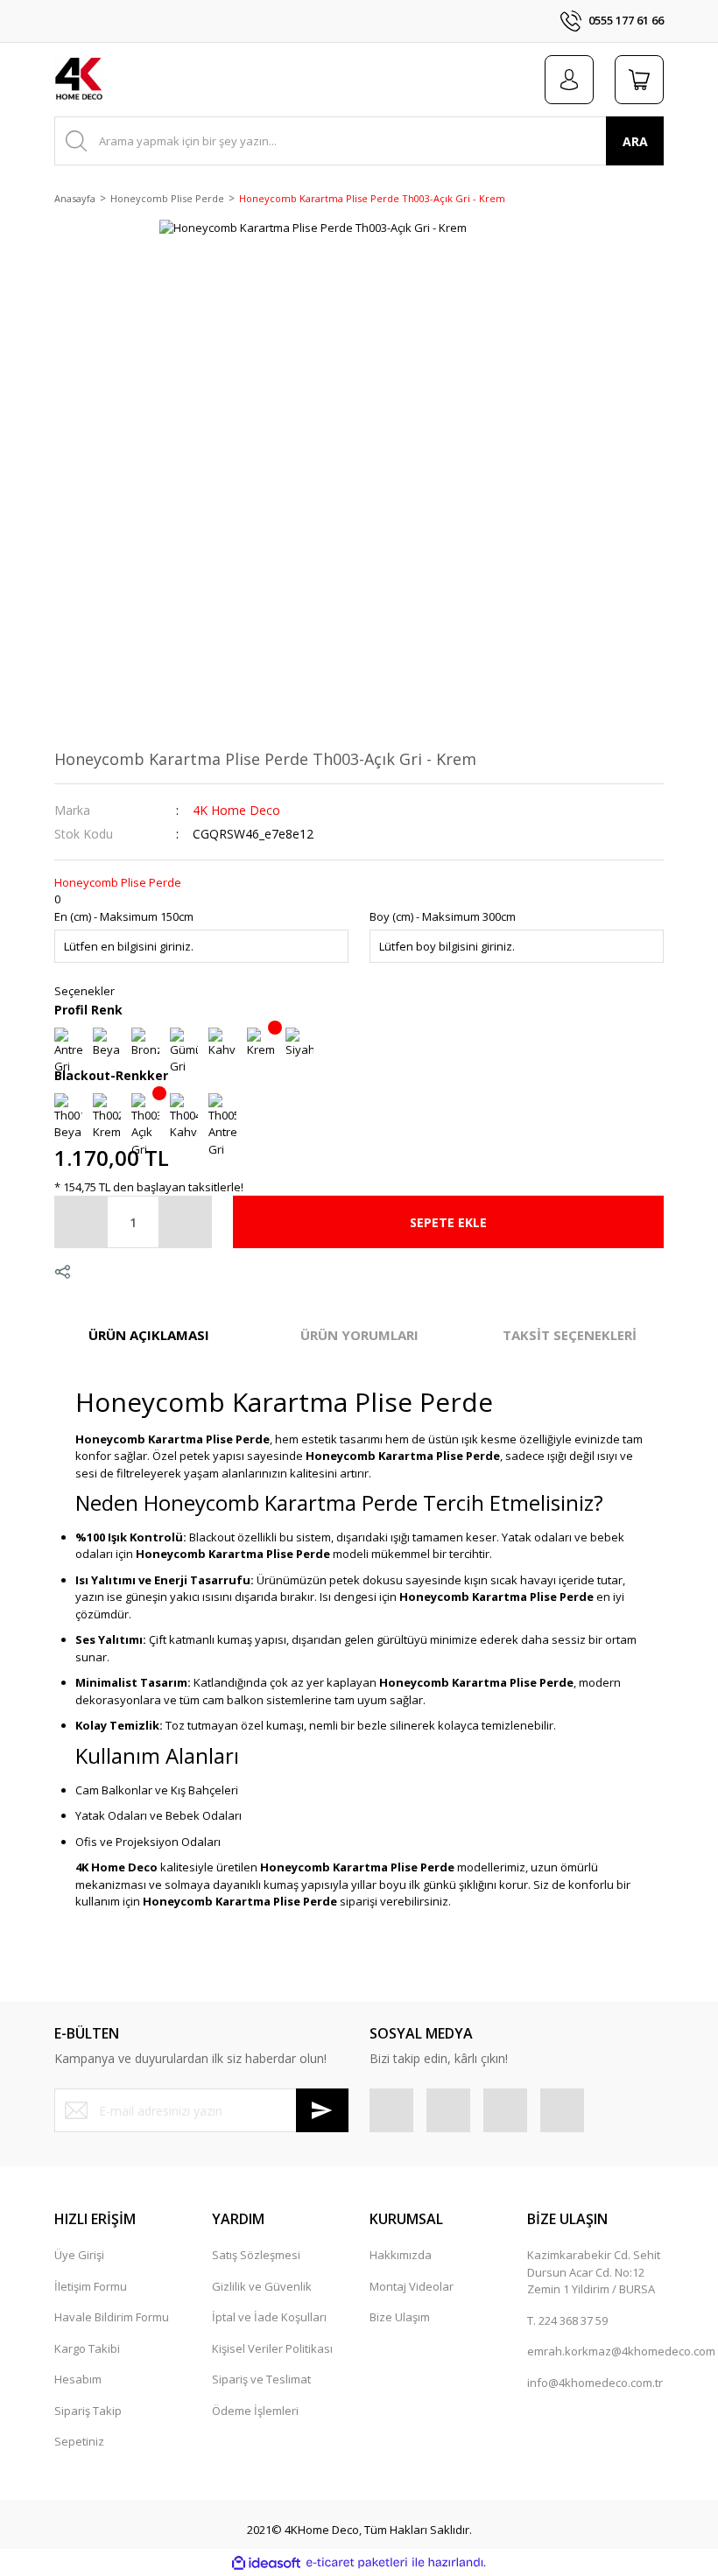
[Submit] (322, 2110)
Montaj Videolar (412, 2286)
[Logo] (79, 80)
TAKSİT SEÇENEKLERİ (570, 1335)
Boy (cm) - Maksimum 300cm (443, 916)
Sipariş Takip (88, 2411)
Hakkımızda (401, 2255)
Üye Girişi (79, 2255)
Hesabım (78, 2379)
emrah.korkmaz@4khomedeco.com (621, 2351)
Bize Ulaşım (400, 2317)
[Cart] (639, 80)
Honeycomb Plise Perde (118, 882)
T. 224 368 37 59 (567, 2320)
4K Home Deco (236, 810)
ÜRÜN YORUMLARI (359, 1335)
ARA (635, 141)
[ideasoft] (266, 2563)
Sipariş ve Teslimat (261, 2379)
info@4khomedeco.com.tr (595, 2383)
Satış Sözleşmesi (256, 2255)
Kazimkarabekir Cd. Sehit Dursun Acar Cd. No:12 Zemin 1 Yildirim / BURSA (594, 2272)
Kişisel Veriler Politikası (272, 2348)
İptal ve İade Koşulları (269, 2317)
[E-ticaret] (357, 2563)
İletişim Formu (91, 2286)
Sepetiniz (79, 2441)
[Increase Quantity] (185, 1222)
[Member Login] (569, 80)
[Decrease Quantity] (81, 1222)
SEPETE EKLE (448, 1222)
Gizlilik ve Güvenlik (262, 2286)
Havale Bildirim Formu (112, 2317)
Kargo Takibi (87, 2348)
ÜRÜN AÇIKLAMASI (149, 1335)
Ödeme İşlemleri (255, 2411)
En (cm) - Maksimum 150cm (124, 916)
